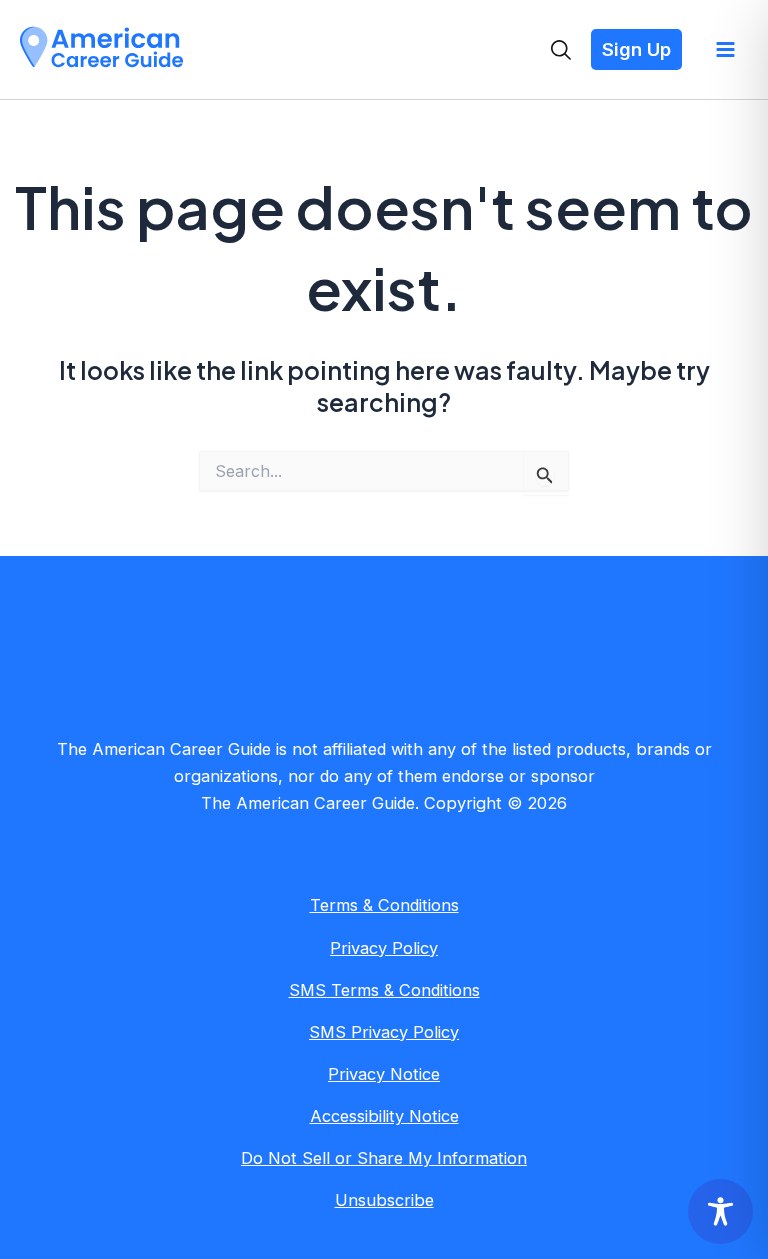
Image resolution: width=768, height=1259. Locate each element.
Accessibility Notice (384, 1116)
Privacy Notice (384, 1074)
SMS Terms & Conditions (384, 990)
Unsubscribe (384, 1200)
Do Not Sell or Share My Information (384, 1158)
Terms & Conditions (384, 905)
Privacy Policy (384, 948)
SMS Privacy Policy (384, 1032)
